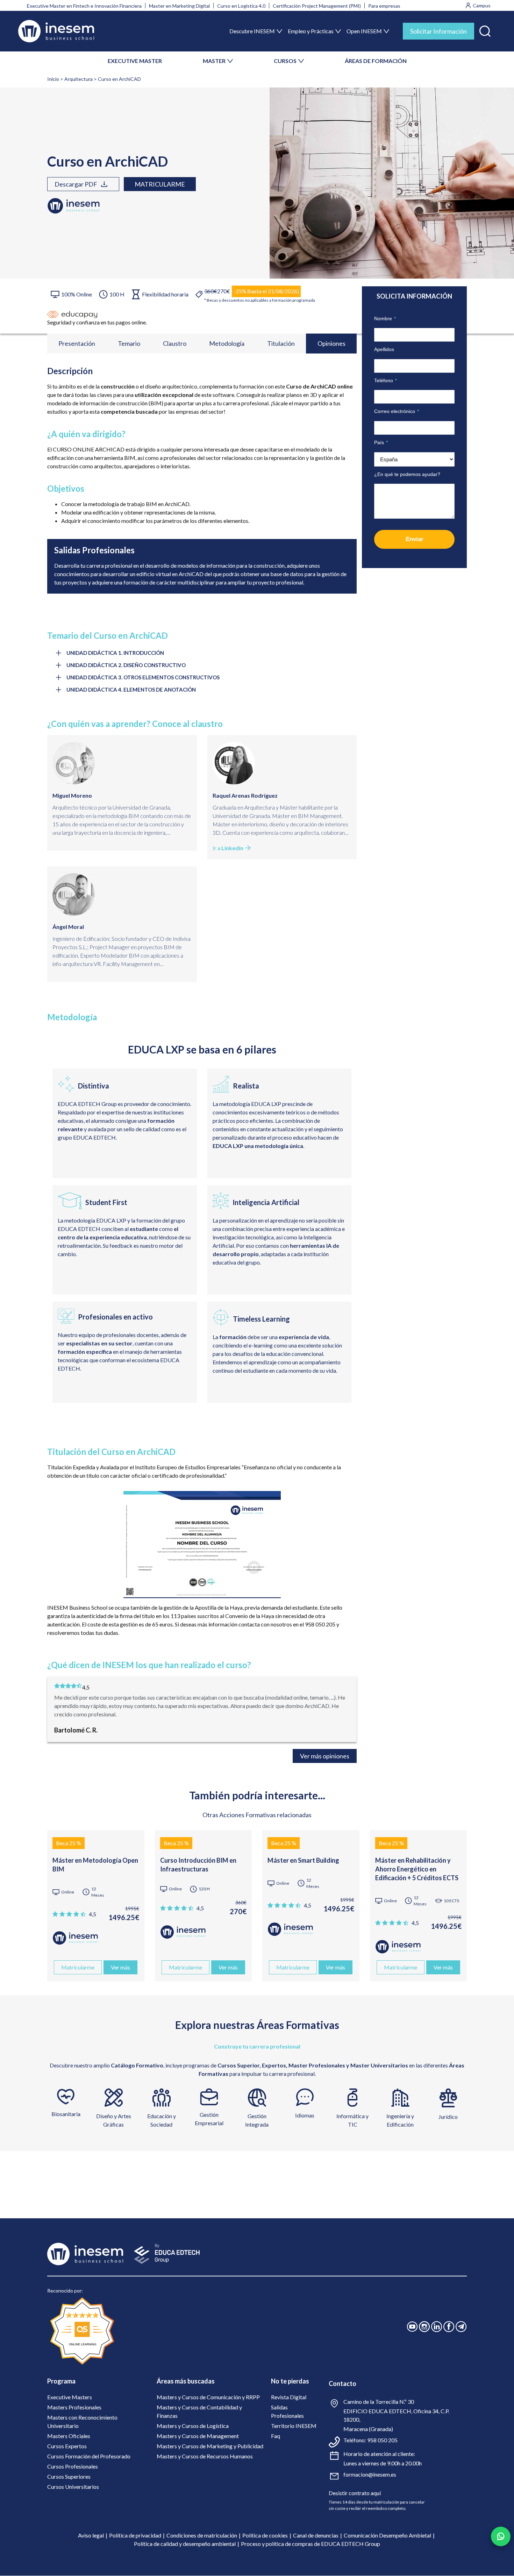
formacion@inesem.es (370, 2474)
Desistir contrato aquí (355, 2493)
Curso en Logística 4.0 (241, 6)
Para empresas (384, 6)
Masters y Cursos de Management (198, 2436)
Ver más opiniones (325, 1756)
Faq (276, 2436)
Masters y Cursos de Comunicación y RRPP (208, 2397)
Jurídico (448, 2117)
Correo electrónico (397, 411)
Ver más (120, 1967)
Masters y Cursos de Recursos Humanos (205, 2456)
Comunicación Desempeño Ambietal (387, 2535)
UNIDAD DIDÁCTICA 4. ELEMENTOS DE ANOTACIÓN (131, 689)
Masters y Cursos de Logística (193, 2426)
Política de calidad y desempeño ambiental (185, 2544)
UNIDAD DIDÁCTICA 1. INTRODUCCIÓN (115, 653)
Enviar (415, 539)
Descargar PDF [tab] (76, 184)
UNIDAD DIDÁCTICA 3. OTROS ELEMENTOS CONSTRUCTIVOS (143, 677)
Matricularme (160, 184)
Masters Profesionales (74, 2407)
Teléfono (385, 380)
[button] (485, 30)
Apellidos (384, 349)
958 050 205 (382, 2440)
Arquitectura (78, 79)
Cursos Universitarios (73, 2487)
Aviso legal (91, 2535)
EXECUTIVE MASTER (135, 61)
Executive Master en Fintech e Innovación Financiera (84, 6)
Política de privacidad (135, 2535)
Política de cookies (265, 2535)
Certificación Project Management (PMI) (317, 6)
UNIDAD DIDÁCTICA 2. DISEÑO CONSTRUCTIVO (126, 665)
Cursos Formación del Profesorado (89, 2456)
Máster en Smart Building (303, 1860)
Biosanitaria (66, 2114)
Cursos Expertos (67, 2446)
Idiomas (305, 2115)
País (381, 442)
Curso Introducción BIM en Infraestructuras (198, 1865)
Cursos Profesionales (73, 2466)
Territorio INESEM (294, 2426)
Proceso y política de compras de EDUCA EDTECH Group (310, 2544)
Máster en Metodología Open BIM (95, 1865)
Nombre (385, 318)
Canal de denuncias (316, 2535)
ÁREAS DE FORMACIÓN (376, 61)
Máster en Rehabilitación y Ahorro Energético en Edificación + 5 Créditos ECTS (417, 1869)
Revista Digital (289, 2397)
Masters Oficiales (69, 2436)
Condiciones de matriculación (202, 2535)
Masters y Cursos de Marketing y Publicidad (210, 2446)
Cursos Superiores (69, 2476)
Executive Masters (70, 2397)
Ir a (228, 848)
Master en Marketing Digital (179, 6)
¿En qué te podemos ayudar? (407, 474)
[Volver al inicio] (56, 31)
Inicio (53, 79)
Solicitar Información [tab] (438, 31)
